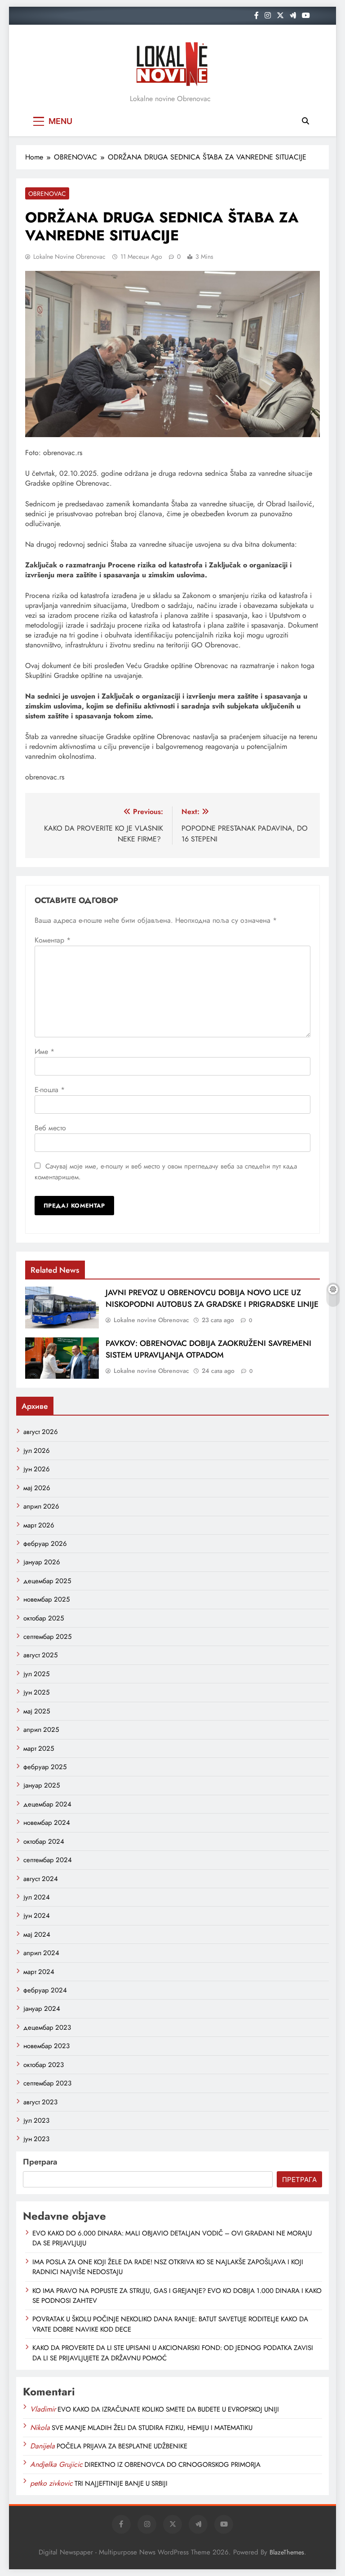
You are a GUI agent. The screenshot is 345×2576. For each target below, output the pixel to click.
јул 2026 (37, 1451)
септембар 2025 (47, 1637)
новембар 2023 (46, 2046)
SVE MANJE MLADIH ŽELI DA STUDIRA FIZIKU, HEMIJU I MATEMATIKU (152, 2428)
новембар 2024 (47, 1823)
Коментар (53, 940)
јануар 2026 (42, 1562)
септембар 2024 (48, 1860)
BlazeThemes (287, 2552)
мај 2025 (37, 1711)
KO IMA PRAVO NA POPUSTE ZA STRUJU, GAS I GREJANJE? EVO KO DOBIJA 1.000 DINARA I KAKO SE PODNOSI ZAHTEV (177, 2296)
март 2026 (39, 1525)
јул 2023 (36, 2120)
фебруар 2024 (45, 1990)
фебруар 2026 (45, 1544)
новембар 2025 (46, 1599)
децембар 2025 (47, 1581)
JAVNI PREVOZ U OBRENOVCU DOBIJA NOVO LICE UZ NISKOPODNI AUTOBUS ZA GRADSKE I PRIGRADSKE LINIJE (212, 1298)
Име (44, 1051)
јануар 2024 (42, 2009)
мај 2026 (37, 1488)
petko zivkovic (51, 2483)
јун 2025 (36, 1692)
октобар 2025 (44, 1618)
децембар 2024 (47, 1804)
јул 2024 (37, 1897)
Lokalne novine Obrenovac (69, 257)
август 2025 (40, 1655)
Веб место (50, 1128)
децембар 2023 (47, 2027)
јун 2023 (36, 2139)
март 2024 (39, 1972)
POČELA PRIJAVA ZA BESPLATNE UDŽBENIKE (122, 2446)
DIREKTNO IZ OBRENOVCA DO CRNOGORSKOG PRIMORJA (172, 2465)
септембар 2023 (47, 2083)
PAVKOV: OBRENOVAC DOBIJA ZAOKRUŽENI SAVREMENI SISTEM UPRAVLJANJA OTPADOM (208, 1349)
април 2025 (41, 1730)
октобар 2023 (44, 2065)
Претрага (40, 2162)
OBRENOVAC (47, 194)
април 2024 (41, 1953)
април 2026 (41, 1506)
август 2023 (40, 2102)
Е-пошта (50, 1090)
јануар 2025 (42, 1785)
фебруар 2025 (45, 1767)
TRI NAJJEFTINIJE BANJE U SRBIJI (121, 2483)
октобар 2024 (44, 1841)
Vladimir (43, 2409)
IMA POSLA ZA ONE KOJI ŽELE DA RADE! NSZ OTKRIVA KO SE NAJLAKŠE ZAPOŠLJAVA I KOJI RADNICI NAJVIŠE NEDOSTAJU (168, 2267)
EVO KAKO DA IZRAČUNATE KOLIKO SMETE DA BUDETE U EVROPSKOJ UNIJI (168, 2409)
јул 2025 (36, 1674)
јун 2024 (37, 1916)
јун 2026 (37, 1469)
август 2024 (41, 1879)
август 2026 (41, 1432)
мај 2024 (37, 1934)
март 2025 (39, 1748)
